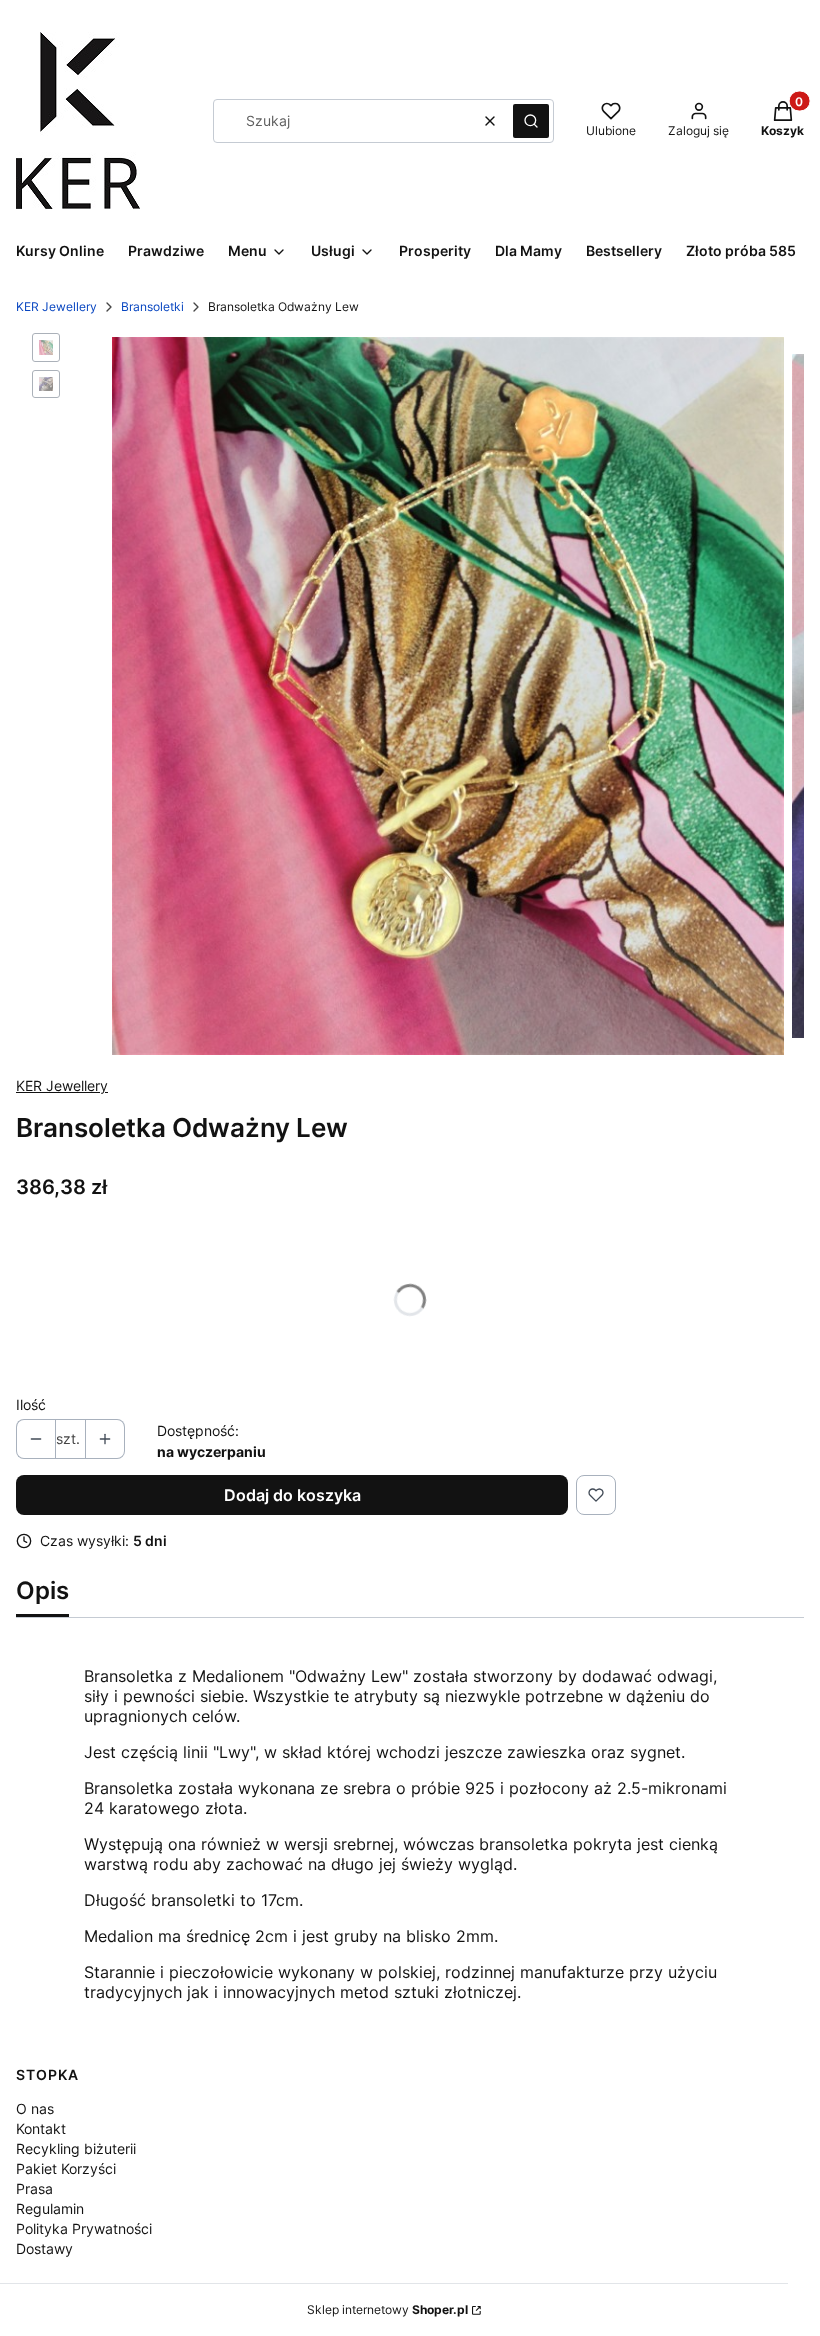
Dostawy (44, 2248)
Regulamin (50, 2208)
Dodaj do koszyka (292, 1495)
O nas (35, 2108)
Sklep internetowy (387, 2309)
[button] (531, 121)
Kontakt (41, 2128)
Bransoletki (152, 306)
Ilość (31, 1404)
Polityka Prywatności (84, 2228)
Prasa (34, 2188)
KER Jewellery (56, 306)
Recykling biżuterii (76, 2148)
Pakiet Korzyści (66, 2168)
